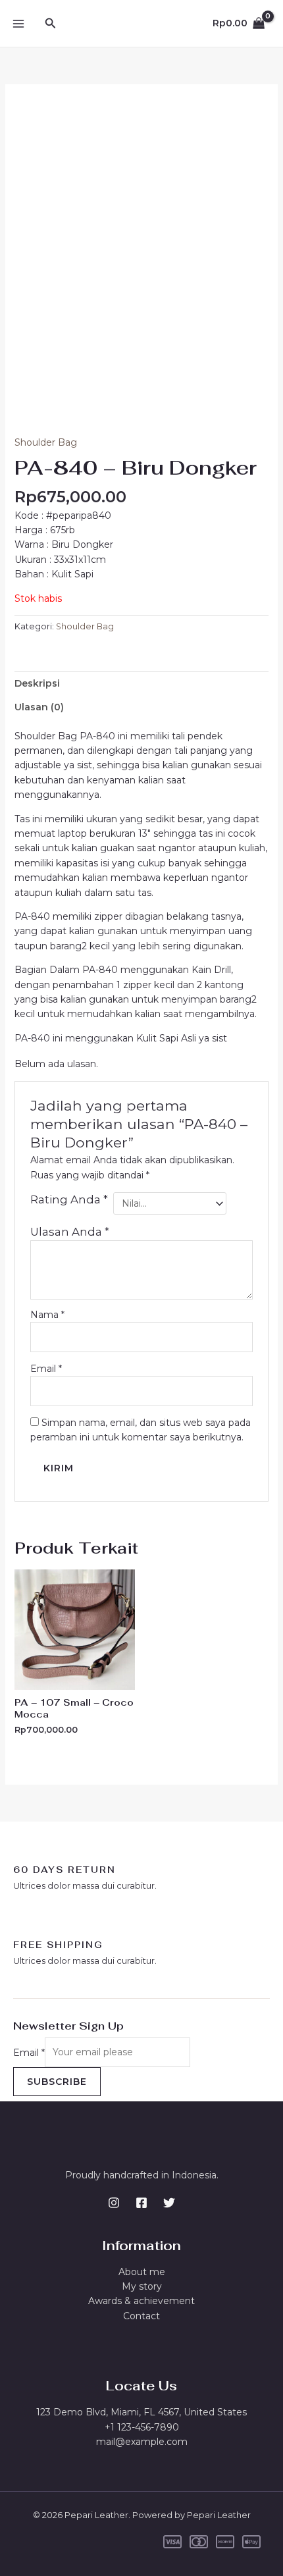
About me (142, 2272)
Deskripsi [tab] (37, 683)
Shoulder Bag (46, 442)
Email (46, 1369)
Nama (47, 1315)
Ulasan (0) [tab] (39, 707)
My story (142, 2286)
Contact (141, 2316)
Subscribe (57, 2082)
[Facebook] (141, 2203)
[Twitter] (169, 2203)
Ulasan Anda (70, 1232)
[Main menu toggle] (18, 24)
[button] (51, 24)
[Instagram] (114, 2203)
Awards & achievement (141, 2301)
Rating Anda (69, 1199)
